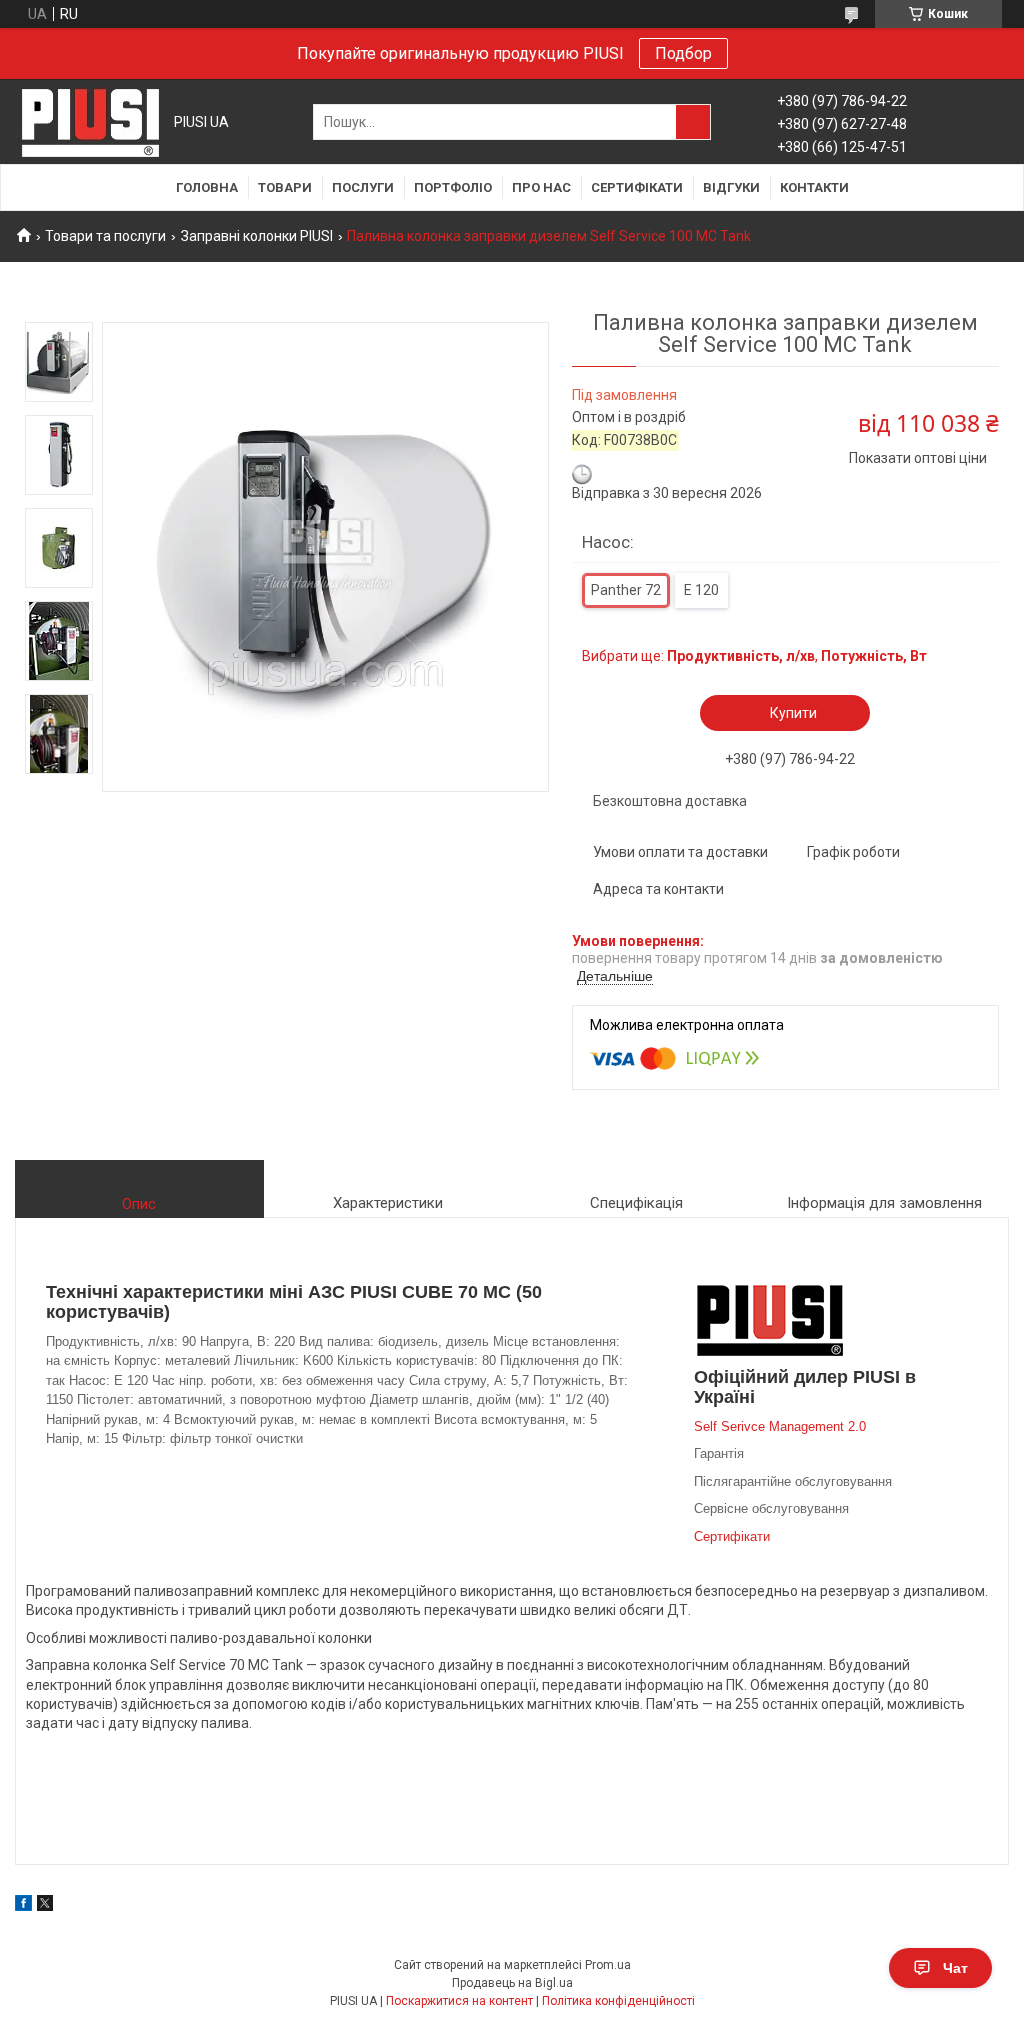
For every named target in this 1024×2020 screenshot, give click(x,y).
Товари (285, 187)
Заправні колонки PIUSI (257, 236)
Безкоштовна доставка (670, 801)
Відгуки (731, 187)
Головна (207, 187)
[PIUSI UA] (90, 122)
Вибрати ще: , (754, 656)
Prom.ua (608, 1965)
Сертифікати (637, 187)
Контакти (814, 187)
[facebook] (23, 1906)
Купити (793, 713)
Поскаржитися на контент (459, 2001)
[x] (45, 1906)
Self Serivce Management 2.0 (780, 1426)
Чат (955, 1968)
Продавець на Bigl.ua (512, 1983)
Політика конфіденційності (618, 2001)
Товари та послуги (105, 236)
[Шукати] (693, 122)
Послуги (363, 187)
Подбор (683, 53)
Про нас (541, 187)
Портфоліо (453, 187)
